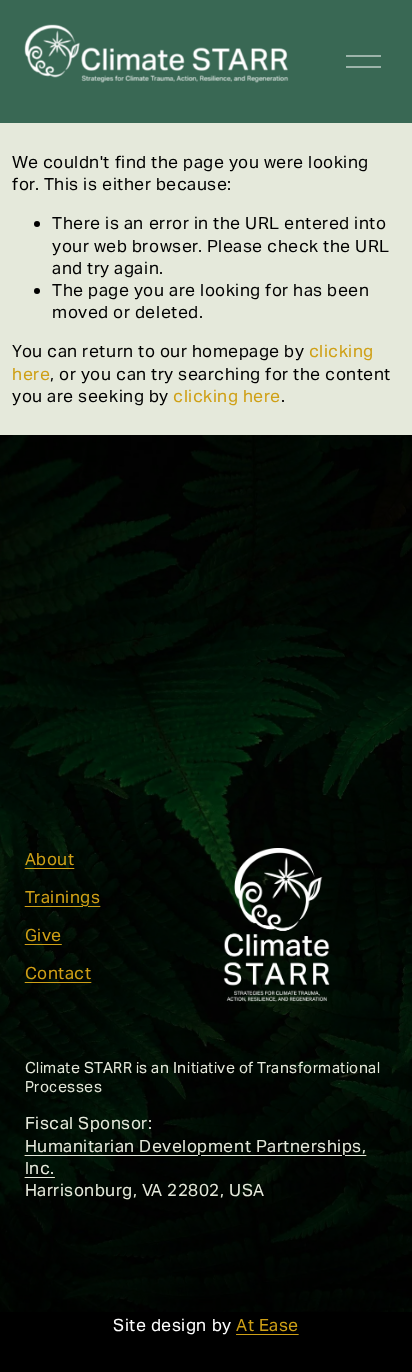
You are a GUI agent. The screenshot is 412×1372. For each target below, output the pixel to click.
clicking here (227, 396)
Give (43, 935)
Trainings (63, 897)
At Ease (267, 1325)
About (50, 859)
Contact (58, 973)
